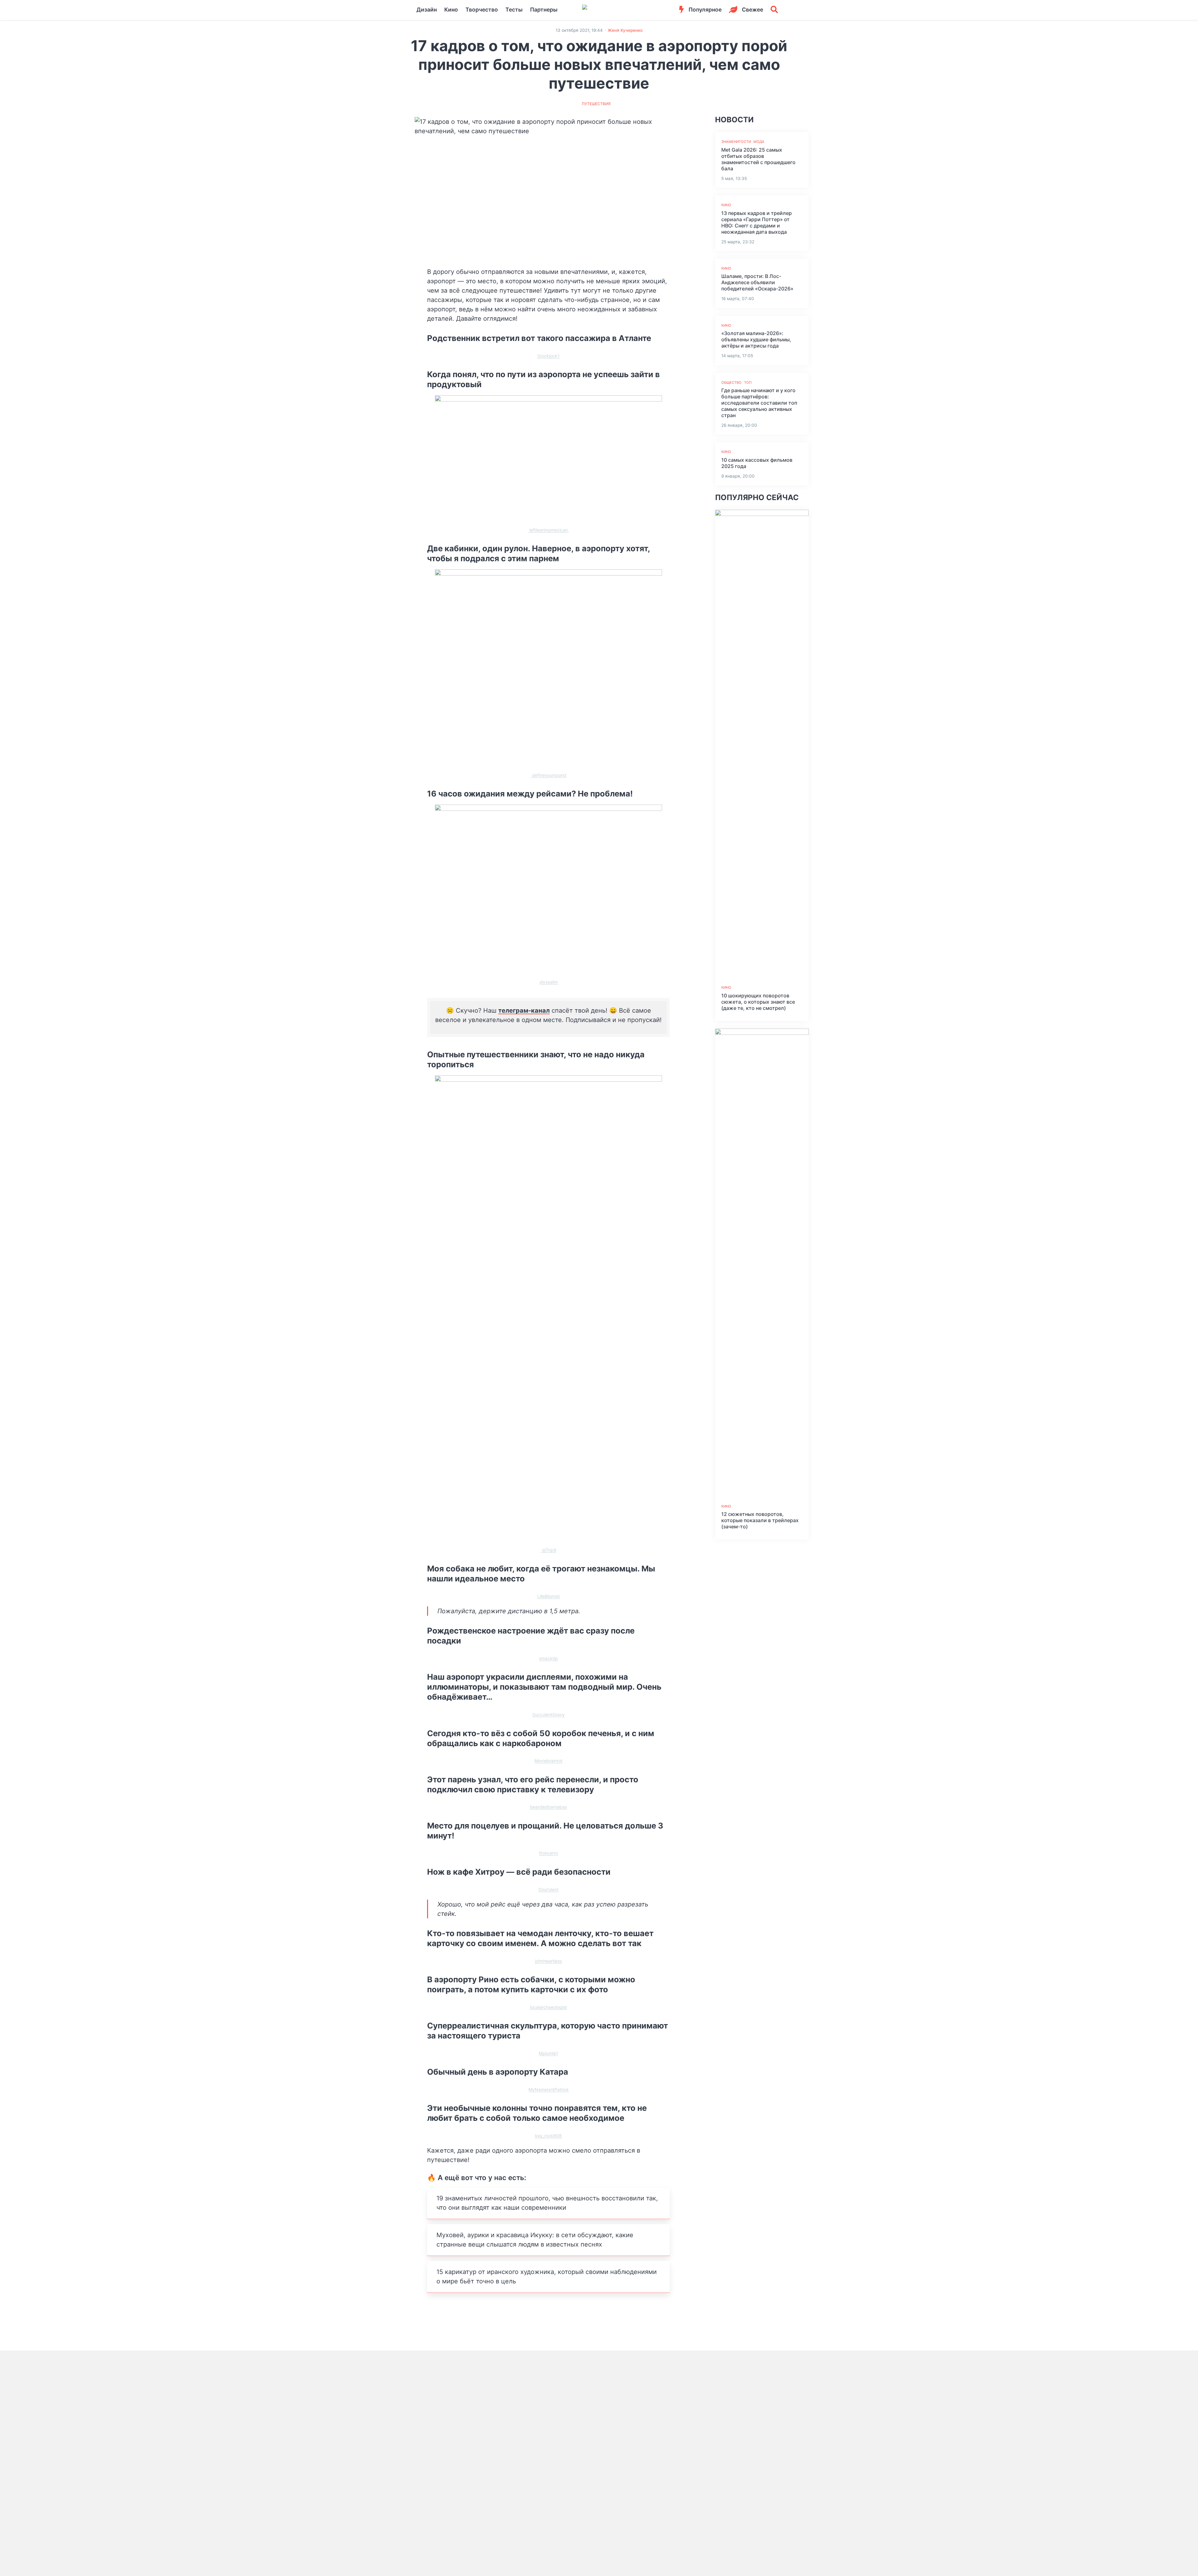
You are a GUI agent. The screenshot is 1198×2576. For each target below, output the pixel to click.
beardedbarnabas (548, 1807)
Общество (731, 382)
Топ (748, 382)
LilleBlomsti (548, 1596)
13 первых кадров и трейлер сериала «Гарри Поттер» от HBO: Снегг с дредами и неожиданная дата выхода (757, 222)
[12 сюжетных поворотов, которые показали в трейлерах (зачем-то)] (762, 1263)
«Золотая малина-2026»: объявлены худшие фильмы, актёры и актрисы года (756, 339)
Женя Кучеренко (625, 30)
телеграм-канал (524, 1010)
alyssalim (549, 982)
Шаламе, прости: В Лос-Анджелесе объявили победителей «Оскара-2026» (757, 282)
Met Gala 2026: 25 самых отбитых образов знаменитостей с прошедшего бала (758, 159)
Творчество (482, 10)
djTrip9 (548, 1550)
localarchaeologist (548, 2007)
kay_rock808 (548, 2136)
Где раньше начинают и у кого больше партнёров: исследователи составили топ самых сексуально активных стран (759, 403)
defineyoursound (548, 775)
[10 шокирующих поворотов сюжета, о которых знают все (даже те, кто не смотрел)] (762, 744)
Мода (759, 142)
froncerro (548, 1853)
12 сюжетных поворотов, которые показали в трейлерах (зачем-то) (760, 1520)
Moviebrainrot (548, 1761)
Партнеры (544, 10)
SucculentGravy (548, 1714)
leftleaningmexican (549, 530)
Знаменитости (736, 142)
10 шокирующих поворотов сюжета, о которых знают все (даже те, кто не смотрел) (758, 1002)
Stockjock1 (548, 356)
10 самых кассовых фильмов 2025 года (757, 463)
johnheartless (548, 1961)
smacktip (548, 1658)
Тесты (514, 10)
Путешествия (596, 104)
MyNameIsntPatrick (549, 2089)
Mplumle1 (548, 2053)
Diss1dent (548, 1889)
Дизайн (427, 10)
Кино (451, 10)
